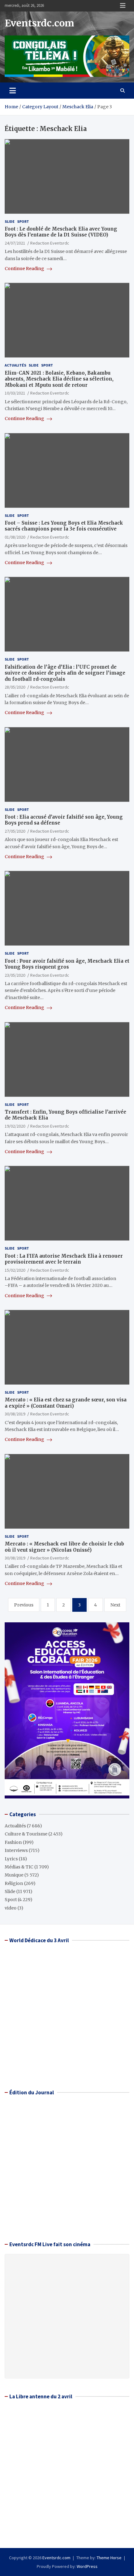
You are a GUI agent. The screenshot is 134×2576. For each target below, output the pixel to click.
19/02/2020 (15, 1126)
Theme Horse (109, 2558)
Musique (14, 1875)
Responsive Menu (123, 6)
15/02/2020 (15, 1270)
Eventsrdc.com (39, 23)
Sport (23, 221)
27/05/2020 (15, 831)
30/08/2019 (15, 1414)
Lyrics (11, 1859)
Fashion (13, 1842)
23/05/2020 (15, 975)
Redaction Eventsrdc (50, 243)
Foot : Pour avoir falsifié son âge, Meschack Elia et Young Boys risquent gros (67, 964)
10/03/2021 (15, 393)
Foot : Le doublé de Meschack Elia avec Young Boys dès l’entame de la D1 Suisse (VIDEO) (61, 232)
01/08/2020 (15, 537)
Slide (10, 221)
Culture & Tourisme (26, 1834)
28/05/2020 (15, 687)
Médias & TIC (19, 1867)
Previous (24, 1605)
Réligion (14, 1883)
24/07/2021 (15, 243)
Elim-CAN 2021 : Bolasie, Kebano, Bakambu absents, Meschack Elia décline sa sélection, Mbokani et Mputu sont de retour (59, 379)
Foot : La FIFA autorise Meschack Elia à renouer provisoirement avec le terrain (64, 1259)
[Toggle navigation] (13, 91)
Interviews (16, 1850)
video (11, 1908)
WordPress (87, 2566)
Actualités (15, 365)
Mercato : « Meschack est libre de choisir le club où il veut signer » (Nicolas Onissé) (64, 1547)
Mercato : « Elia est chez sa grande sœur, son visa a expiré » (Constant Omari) (66, 1403)
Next (115, 1605)
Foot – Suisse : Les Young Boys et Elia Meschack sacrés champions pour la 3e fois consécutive (64, 526)
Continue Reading (25, 269)
